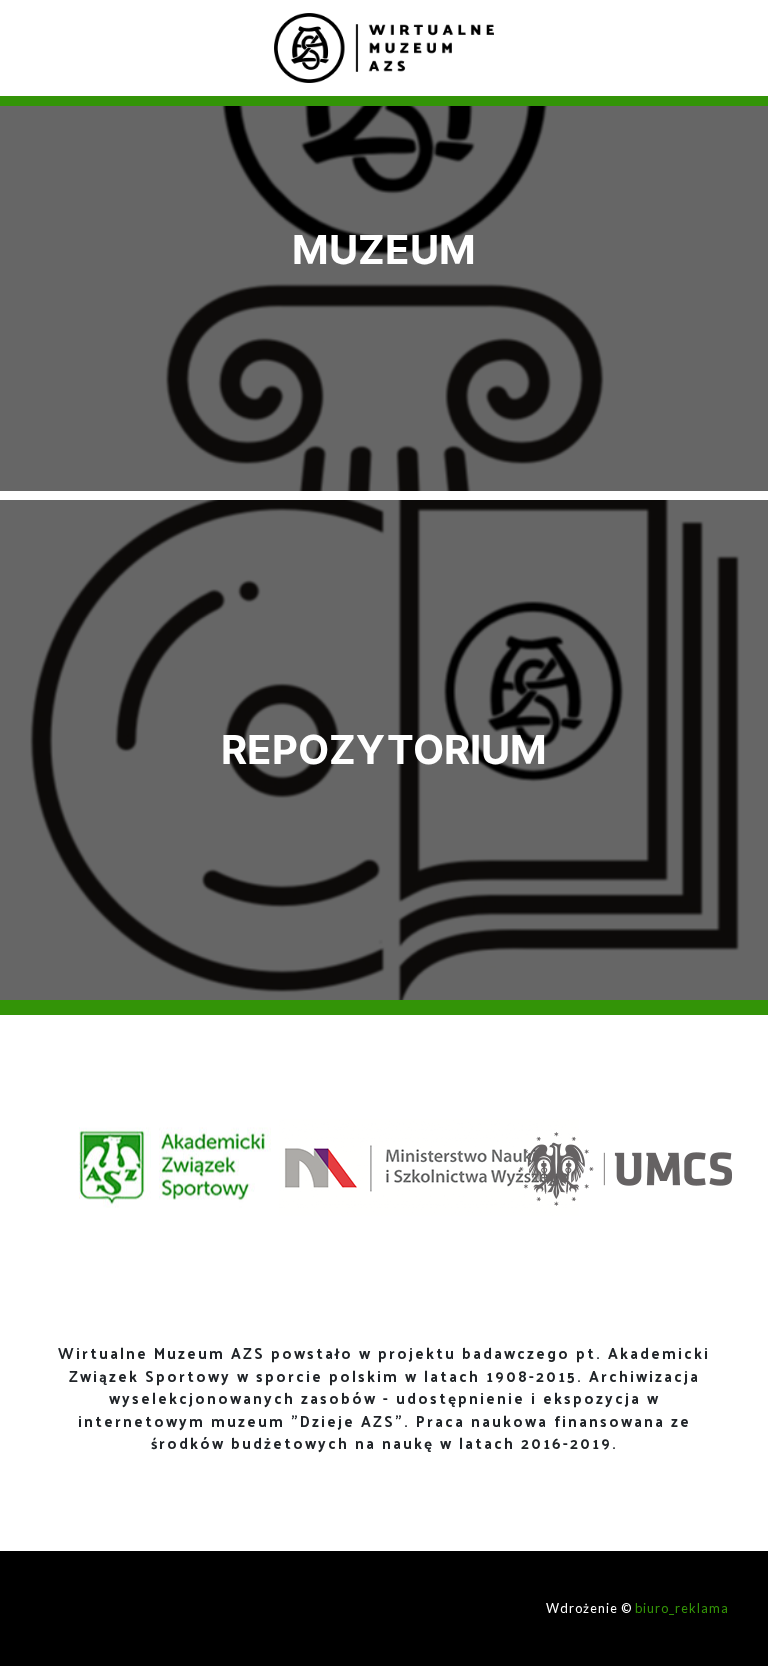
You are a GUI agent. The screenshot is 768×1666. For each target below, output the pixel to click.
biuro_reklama (682, 1608)
